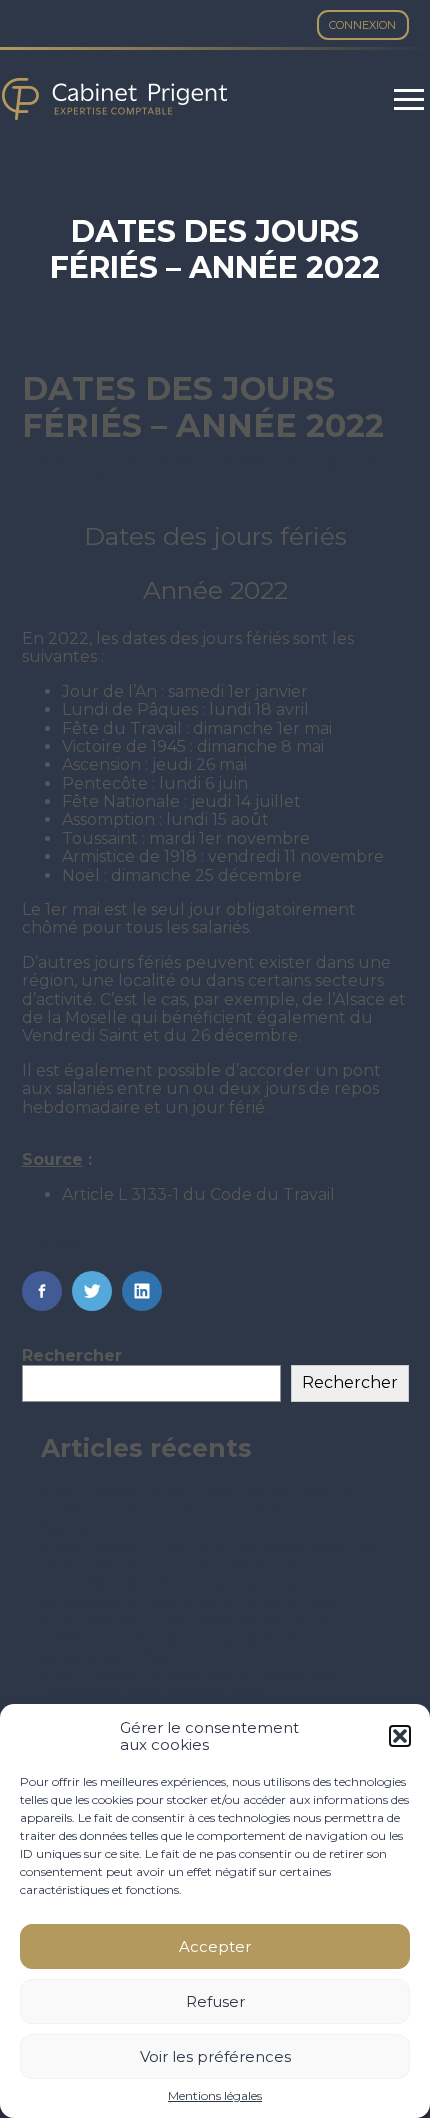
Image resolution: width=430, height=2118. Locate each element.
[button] (400, 1736)
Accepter (215, 1946)
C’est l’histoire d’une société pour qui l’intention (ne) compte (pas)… (187, 1684)
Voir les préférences (215, 2056)
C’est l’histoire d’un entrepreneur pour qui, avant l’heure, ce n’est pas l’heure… (212, 1555)
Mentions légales (215, 2096)
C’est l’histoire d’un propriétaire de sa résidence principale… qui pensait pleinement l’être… (187, 1639)
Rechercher (72, 1355)
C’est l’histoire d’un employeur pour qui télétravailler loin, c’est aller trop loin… (199, 1592)
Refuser (215, 2001)
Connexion (362, 25)
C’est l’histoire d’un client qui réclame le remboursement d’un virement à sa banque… (199, 1510)
